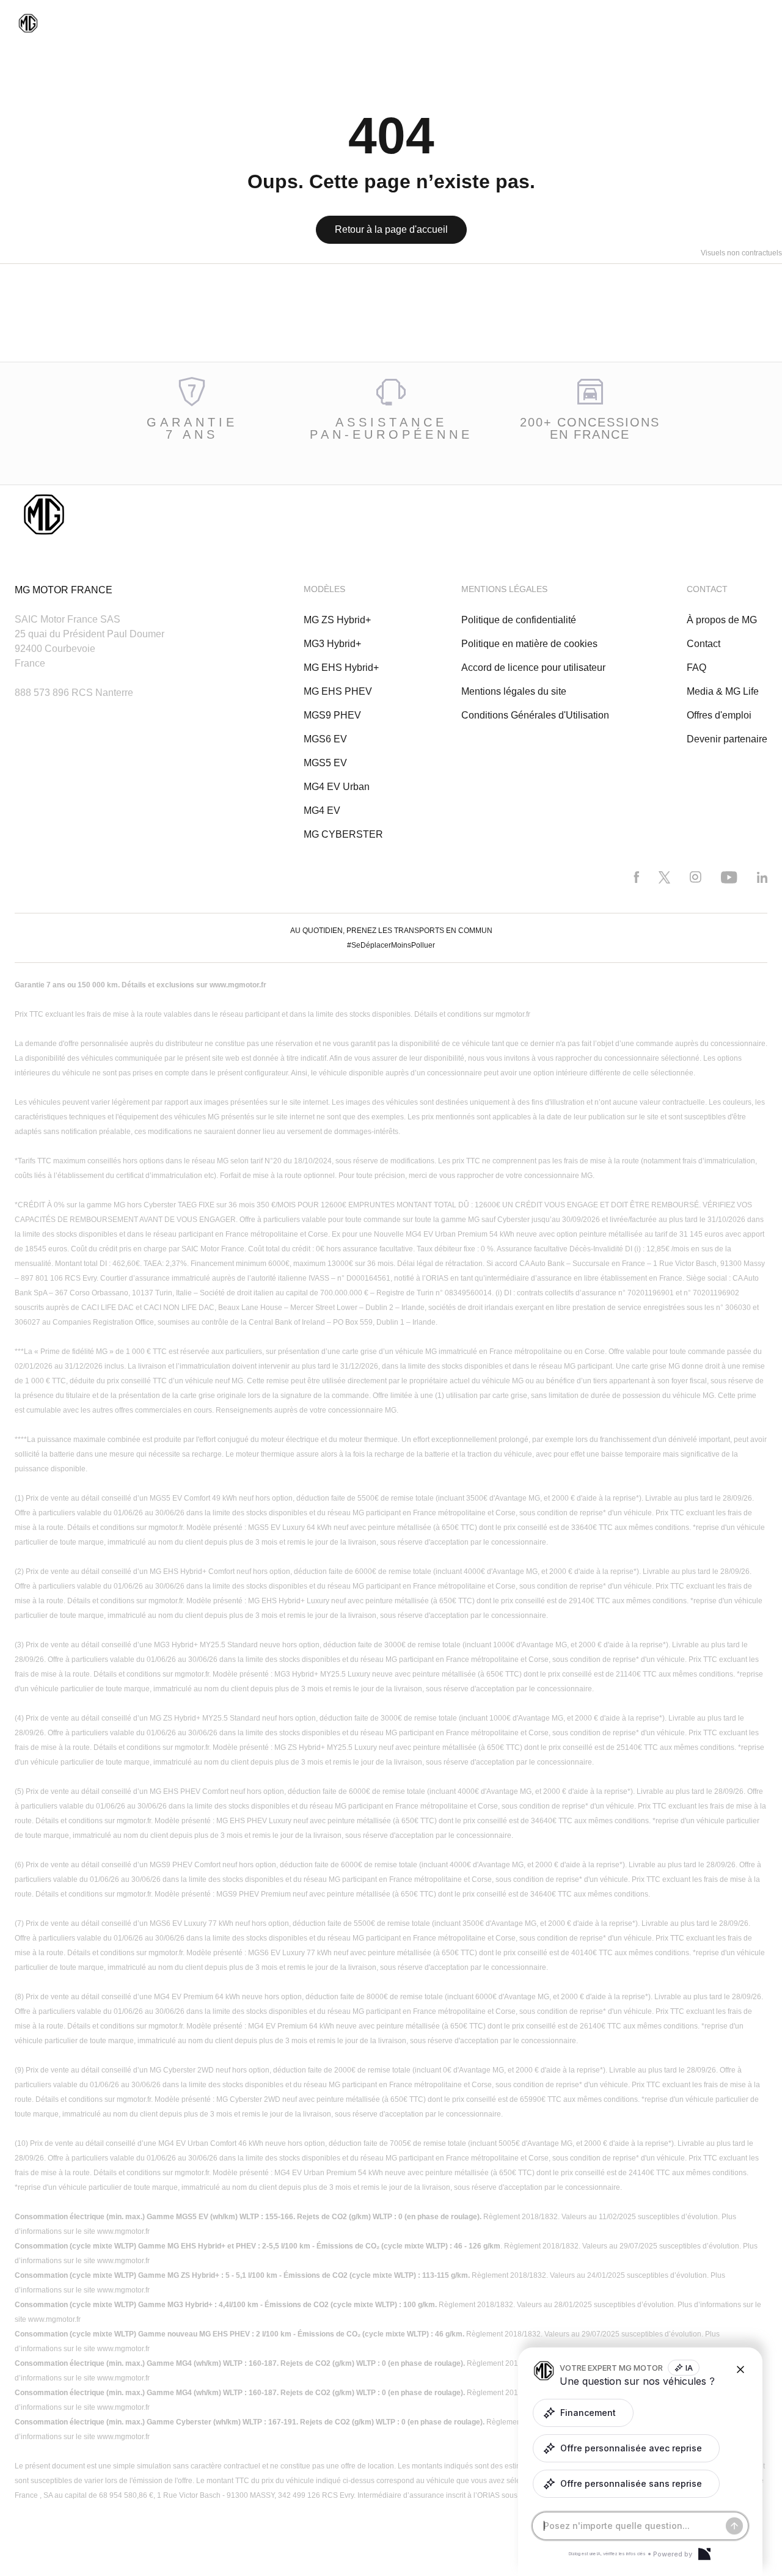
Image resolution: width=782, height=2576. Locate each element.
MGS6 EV (325, 739)
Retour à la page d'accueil (391, 229)
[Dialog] (704, 2554)
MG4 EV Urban (337, 787)
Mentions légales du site (514, 691)
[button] (583, 2413)
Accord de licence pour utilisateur (533, 668)
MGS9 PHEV (332, 715)
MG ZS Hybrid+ (337, 620)
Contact (703, 644)
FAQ (696, 668)
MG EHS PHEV (338, 691)
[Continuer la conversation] (734, 2526)
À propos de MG (722, 620)
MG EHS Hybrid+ (341, 668)
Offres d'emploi (719, 715)
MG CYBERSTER (343, 834)
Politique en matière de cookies (529, 644)
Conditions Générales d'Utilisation (535, 715)
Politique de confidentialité (519, 620)
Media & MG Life (723, 691)
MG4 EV (322, 810)
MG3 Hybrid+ (332, 644)
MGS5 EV (325, 763)
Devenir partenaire (727, 739)
